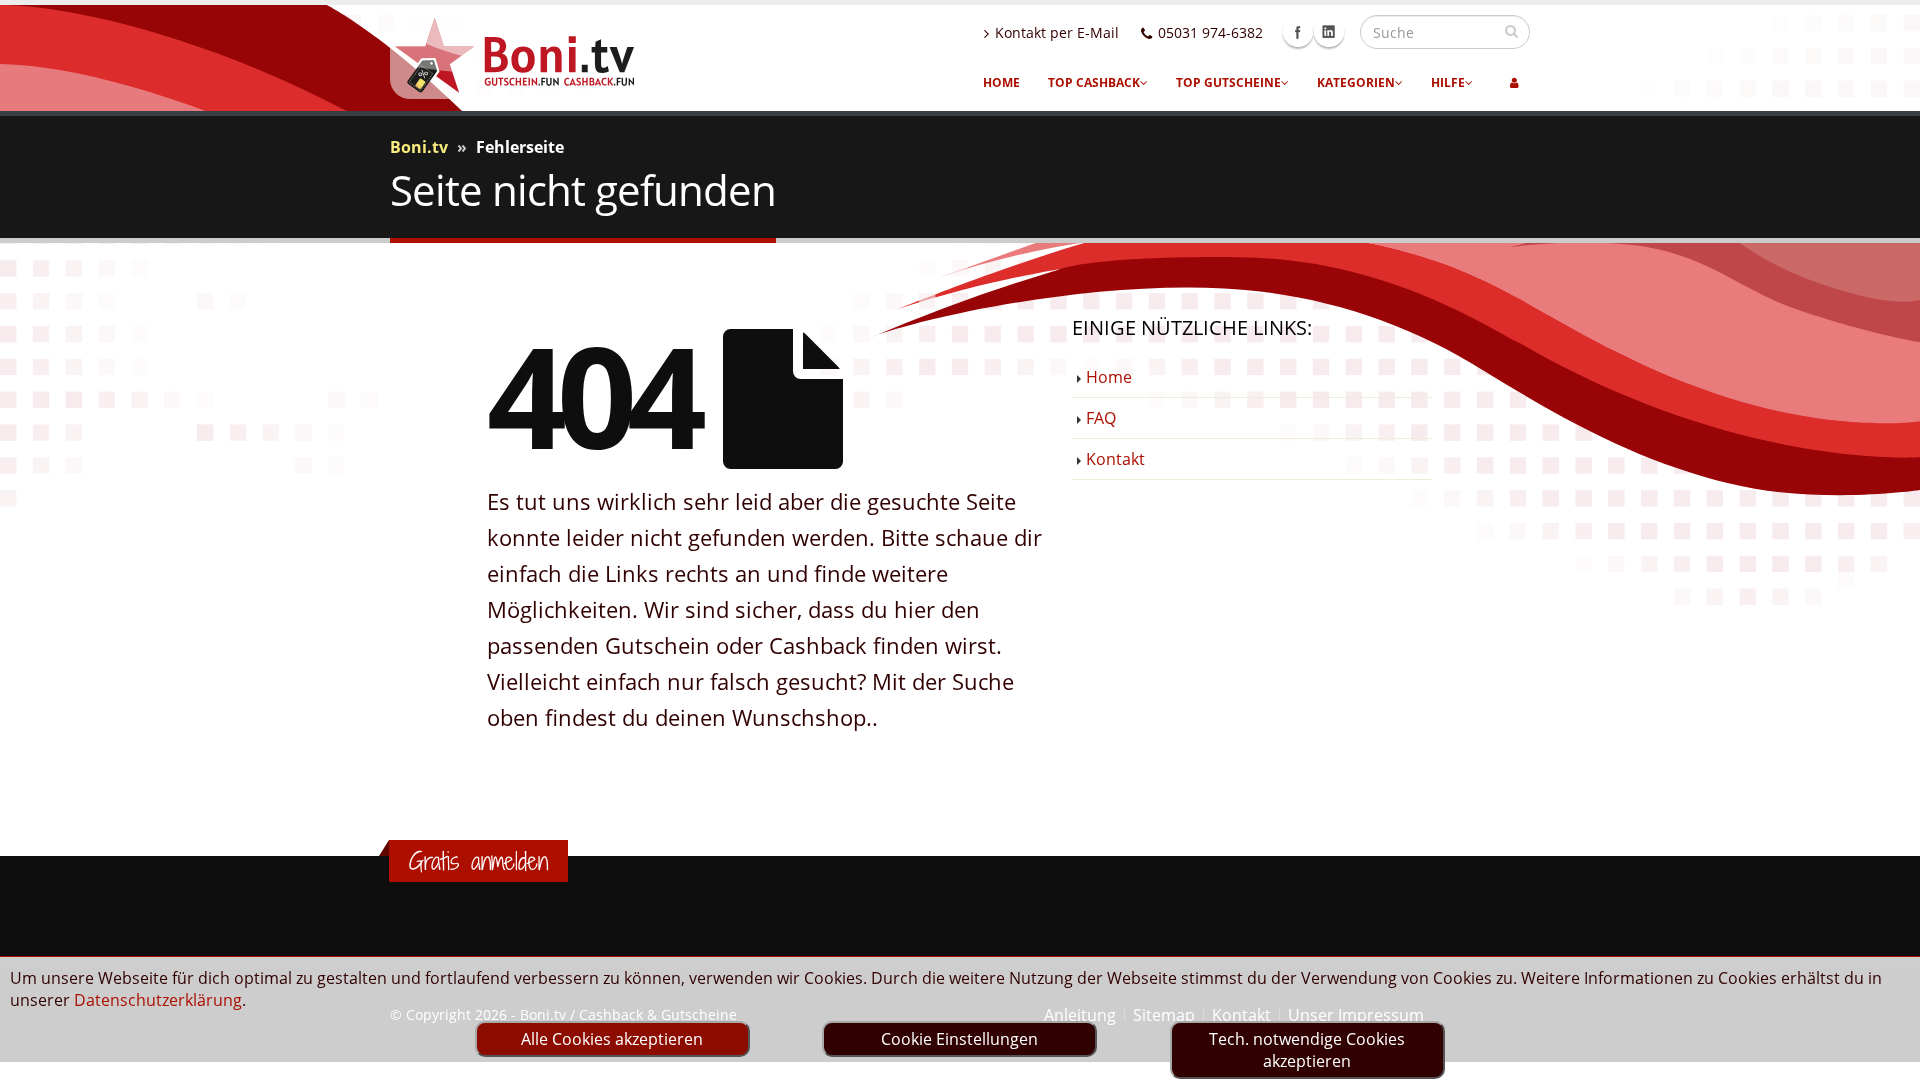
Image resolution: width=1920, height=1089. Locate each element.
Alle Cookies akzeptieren (612, 1039)
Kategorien (1356, 82)
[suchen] (1511, 31)
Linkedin (1329, 32)
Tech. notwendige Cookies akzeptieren (1307, 1050)
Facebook (1298, 32)
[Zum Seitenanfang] (1885, 1065)
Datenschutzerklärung (158, 1000)
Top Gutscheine (1228, 82)
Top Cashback (1094, 82)
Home (1001, 82)
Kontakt (1115, 459)
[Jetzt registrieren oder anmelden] (1514, 83)
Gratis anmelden (478, 861)
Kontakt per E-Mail (1057, 32)
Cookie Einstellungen (959, 1039)
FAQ (1101, 418)
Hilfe (1448, 82)
